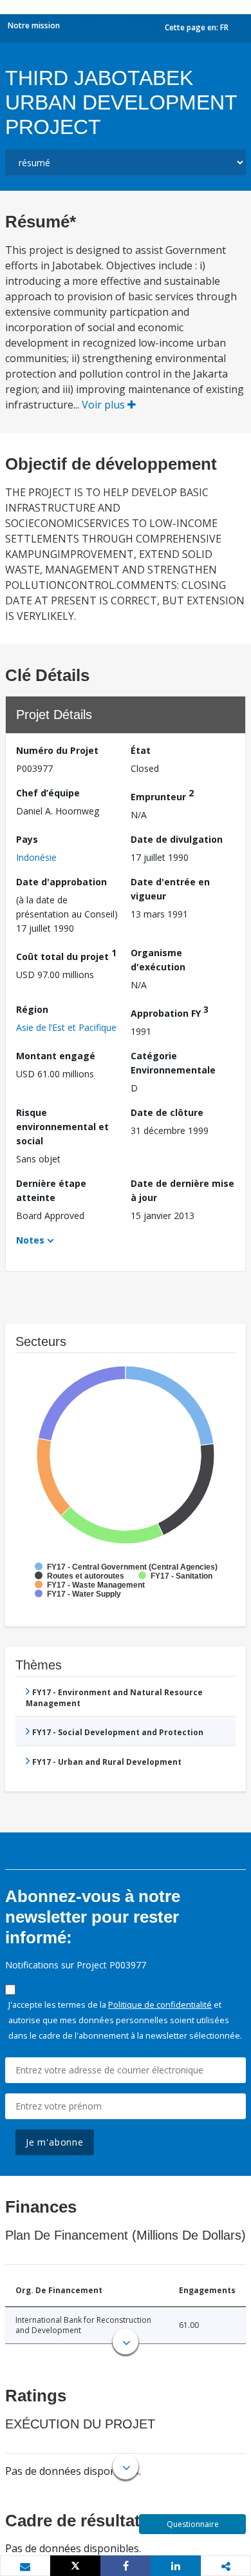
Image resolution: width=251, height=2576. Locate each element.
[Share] (126, 2566)
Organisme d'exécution (158, 960)
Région (32, 1009)
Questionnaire (193, 2524)
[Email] (25, 2566)
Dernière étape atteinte (51, 1190)
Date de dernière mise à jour (182, 1190)
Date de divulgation (177, 839)
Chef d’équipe (48, 793)
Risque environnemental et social (62, 1127)
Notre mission (34, 25)
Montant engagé (56, 1056)
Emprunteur (162, 795)
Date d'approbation (61, 882)
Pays (27, 839)
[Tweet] (75, 2566)
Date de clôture (167, 1112)
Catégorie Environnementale (173, 1063)
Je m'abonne (55, 2142)
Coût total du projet (66, 955)
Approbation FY (170, 1011)
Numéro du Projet (57, 750)
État (141, 750)
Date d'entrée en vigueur (170, 889)
